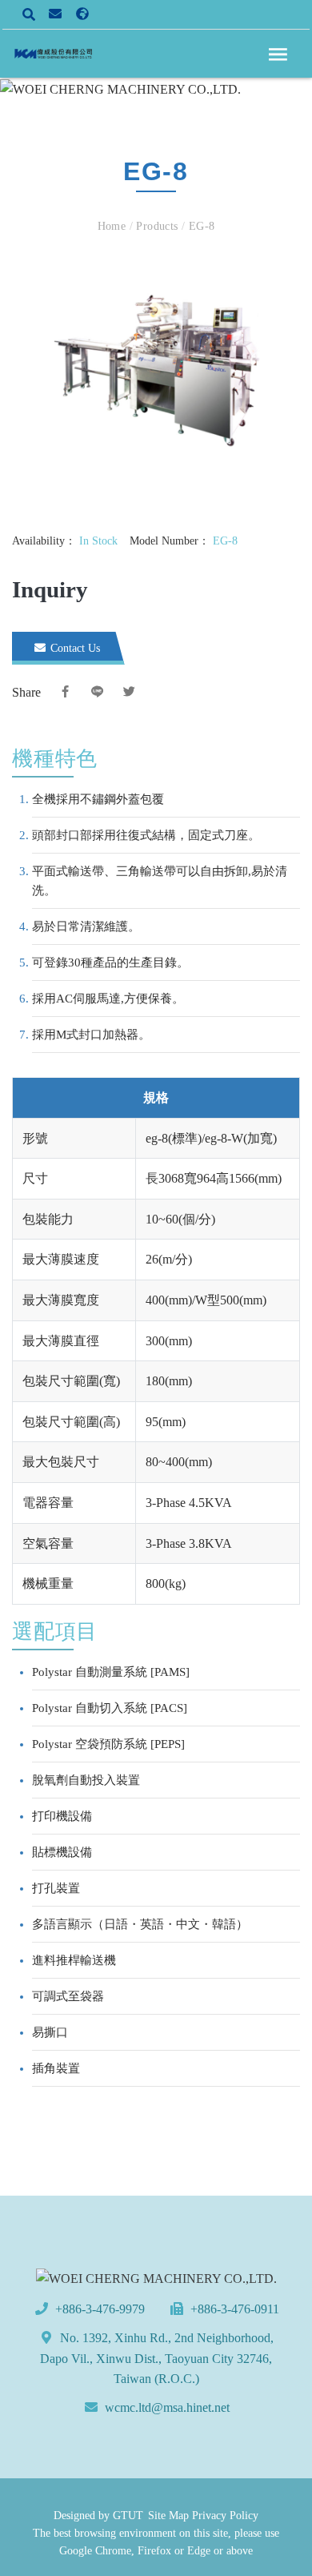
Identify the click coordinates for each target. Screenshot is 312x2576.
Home (114, 226)
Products (157, 226)
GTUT (128, 2516)
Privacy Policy (225, 2516)
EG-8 (200, 226)
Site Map (168, 2516)
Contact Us (74, 648)
